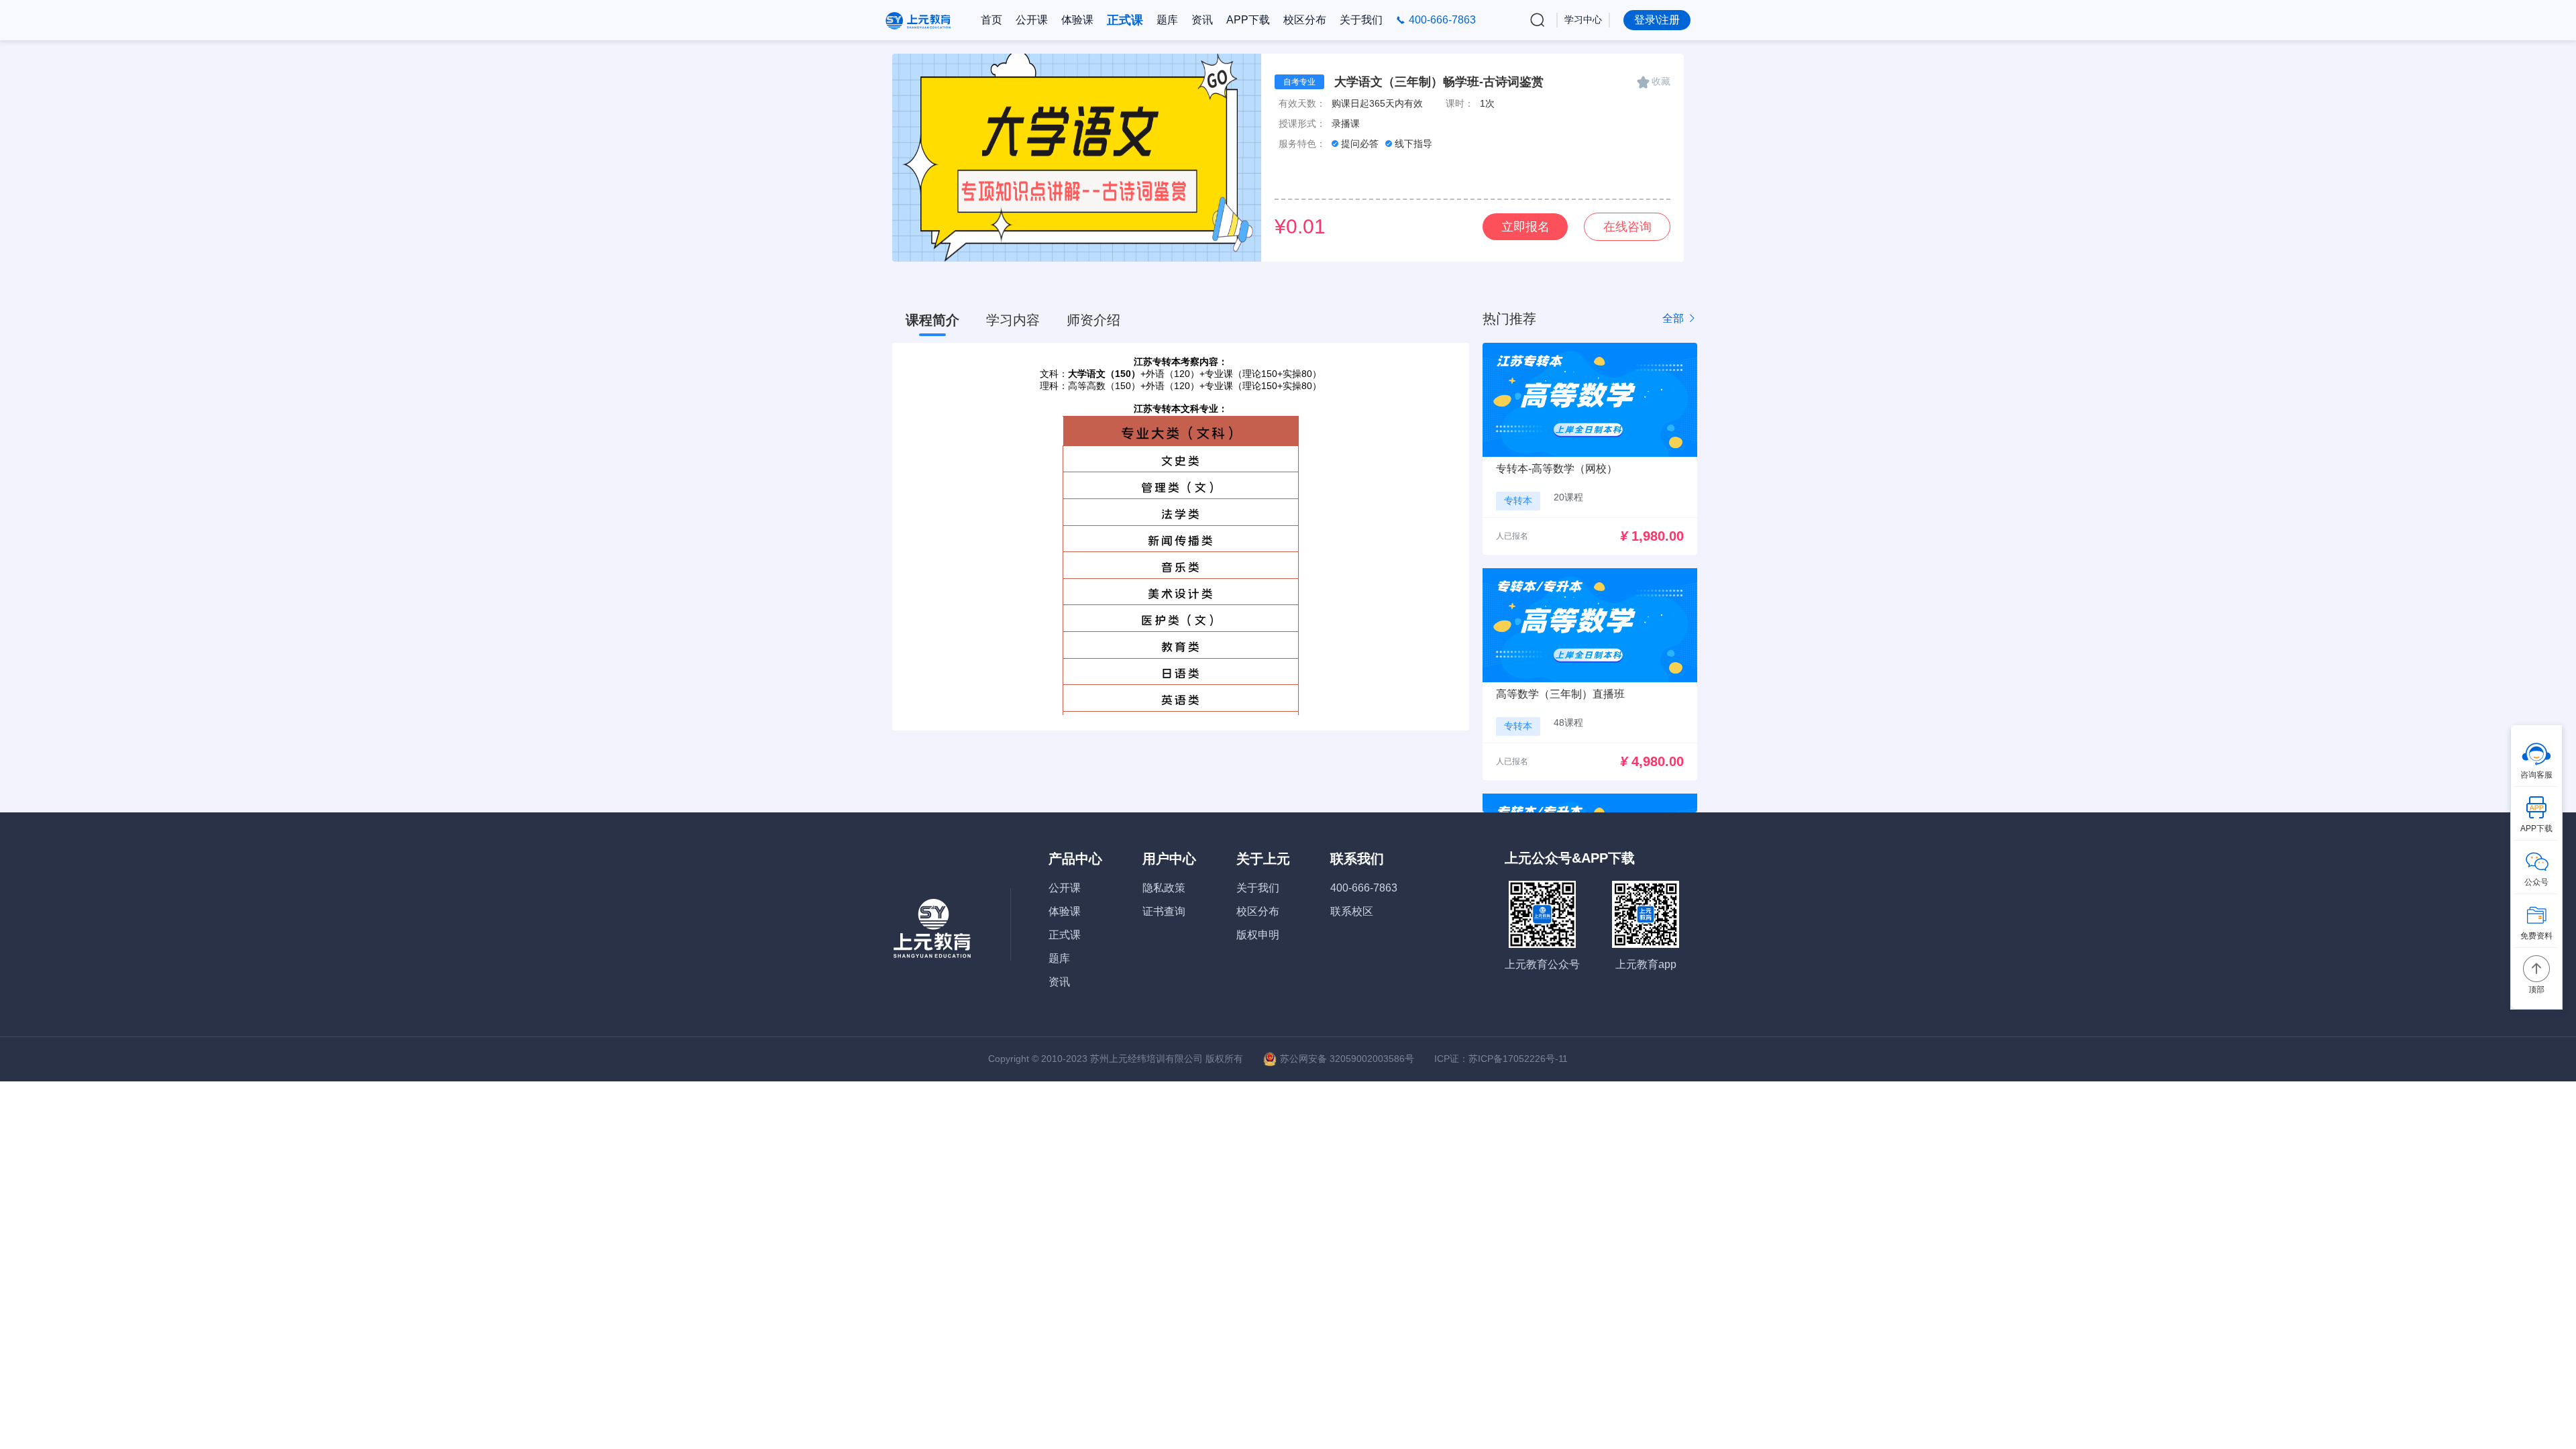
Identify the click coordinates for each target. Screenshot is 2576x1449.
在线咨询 (1627, 227)
